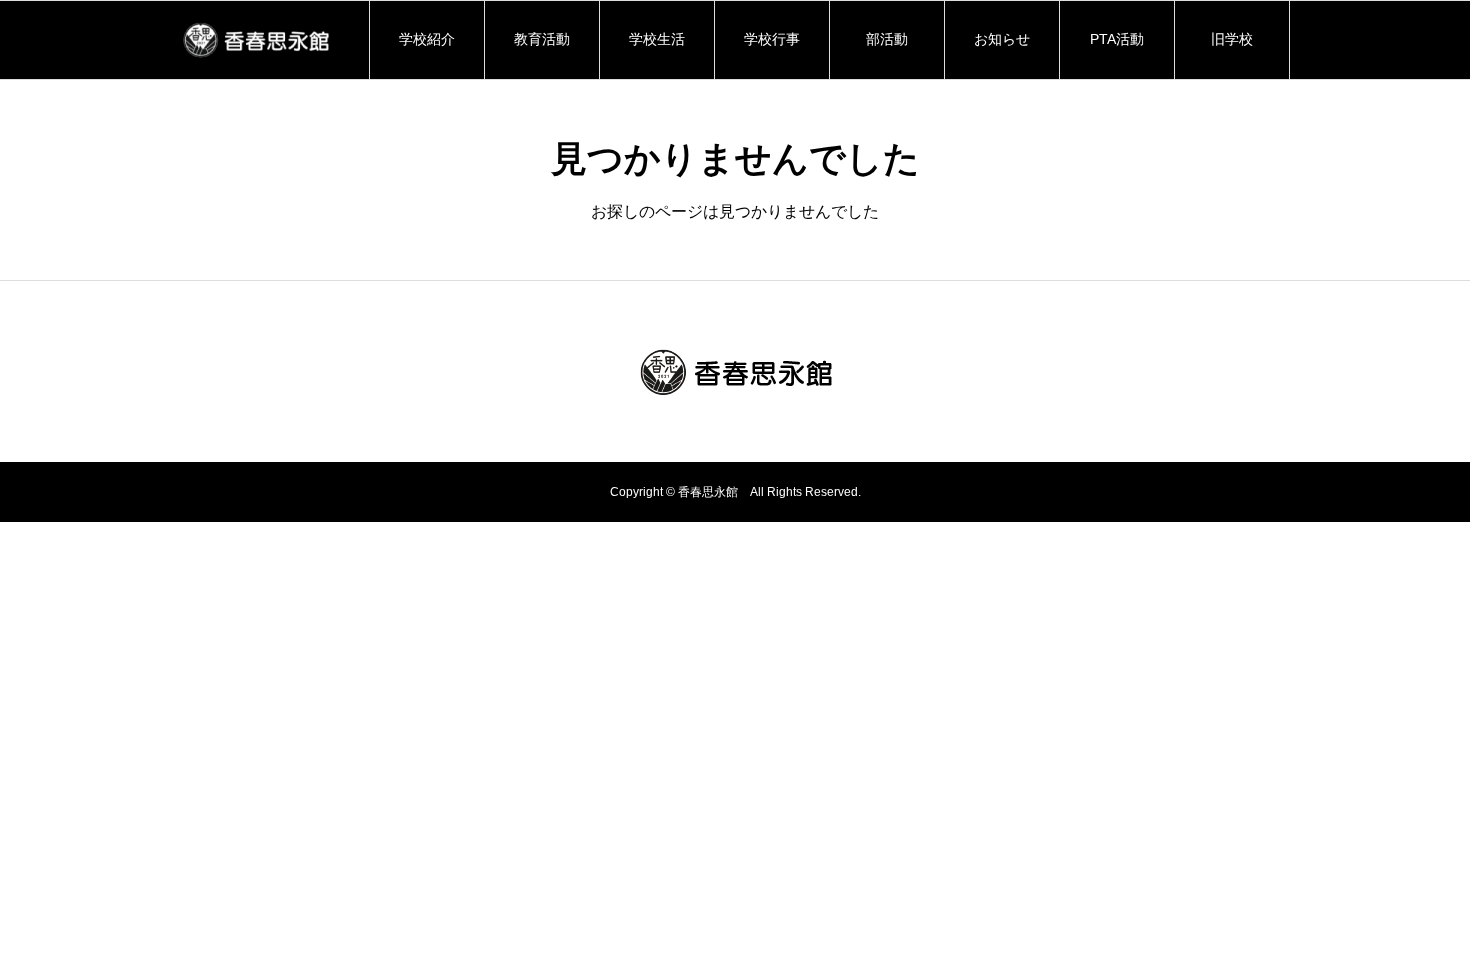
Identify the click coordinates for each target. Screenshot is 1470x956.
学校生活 (657, 39)
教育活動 (542, 39)
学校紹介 (434, 39)
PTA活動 (1117, 39)
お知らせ (1002, 39)
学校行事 (772, 39)
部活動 (887, 39)
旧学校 (1232, 39)
